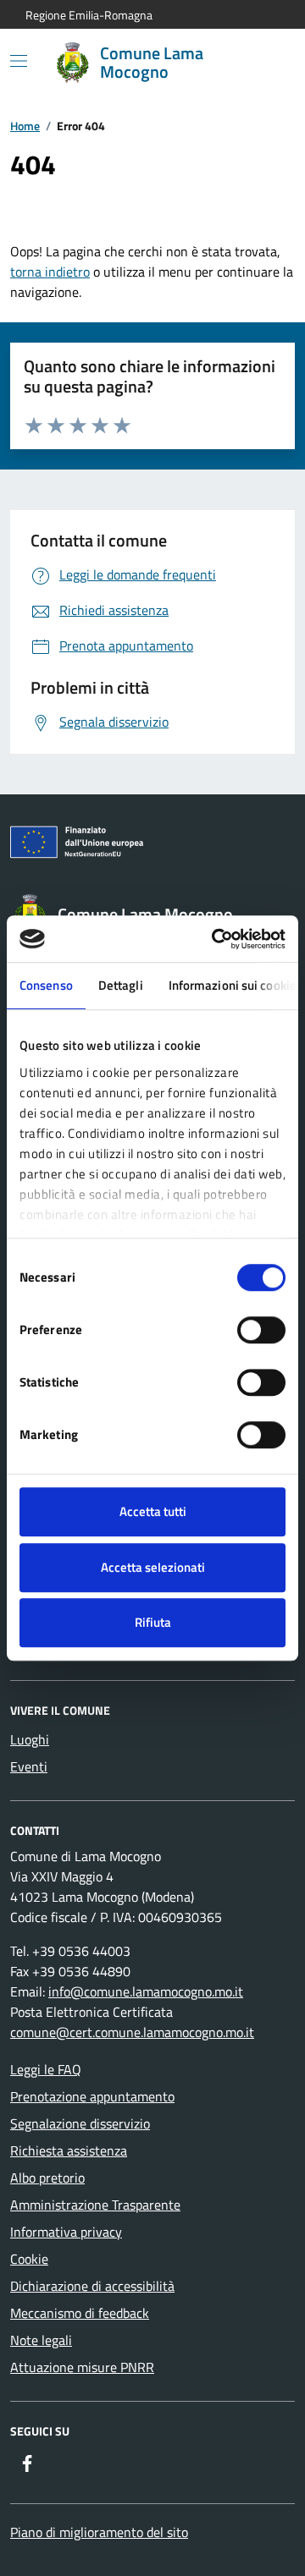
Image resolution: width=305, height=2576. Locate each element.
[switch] (261, 1330)
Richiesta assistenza (69, 2150)
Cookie (29, 2259)
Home (25, 126)
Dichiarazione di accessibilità (92, 2286)
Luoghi (30, 1739)
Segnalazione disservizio (80, 2123)
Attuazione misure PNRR (82, 2367)
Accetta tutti (153, 1511)
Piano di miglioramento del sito (99, 2532)
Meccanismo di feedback (80, 2313)
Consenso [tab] (46, 985)
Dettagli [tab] (121, 985)
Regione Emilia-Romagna (89, 15)
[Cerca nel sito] (259, 63)
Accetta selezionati (153, 1567)
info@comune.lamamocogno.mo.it (146, 1991)
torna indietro (50, 272)
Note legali (41, 2340)
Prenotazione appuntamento (92, 2096)
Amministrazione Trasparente (95, 2205)
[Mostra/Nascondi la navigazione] (19, 61)
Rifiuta (153, 1622)
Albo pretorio (47, 2178)
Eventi (29, 1766)
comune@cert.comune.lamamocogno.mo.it (132, 2032)
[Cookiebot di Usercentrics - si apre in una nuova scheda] (215, 939)
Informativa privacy (66, 2232)
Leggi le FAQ (46, 2069)
